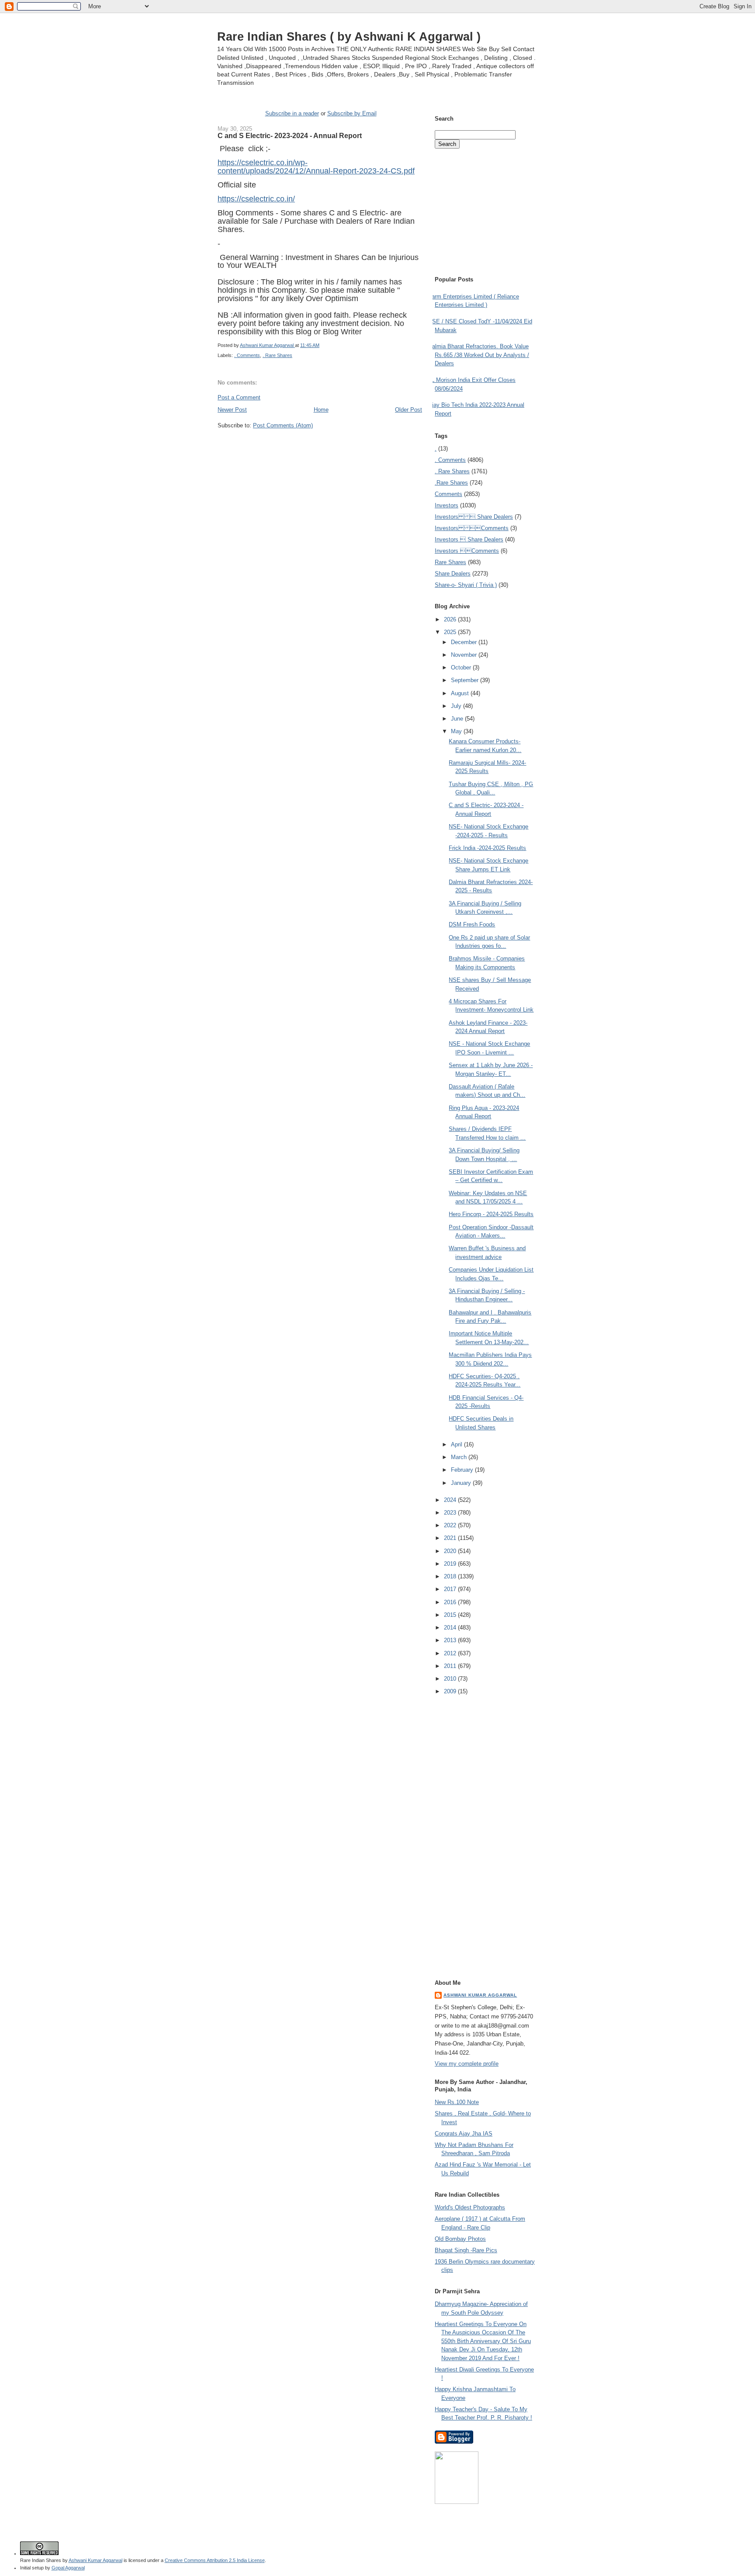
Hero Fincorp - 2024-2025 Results (491, 1214)
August (461, 693)
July (457, 706)
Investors (447, 505)
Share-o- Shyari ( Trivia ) (466, 585)
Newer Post (232, 410)
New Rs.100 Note (457, 2102)
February (463, 1470)
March (460, 1457)
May (457, 731)
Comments (448, 494)
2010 (451, 1679)
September (466, 680)
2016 (451, 1602)
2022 (451, 1525)
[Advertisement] (320, 446)
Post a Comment (239, 397)
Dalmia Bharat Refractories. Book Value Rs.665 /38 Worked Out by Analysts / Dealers (479, 355)
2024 (451, 1500)
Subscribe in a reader (292, 113)
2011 (451, 1666)
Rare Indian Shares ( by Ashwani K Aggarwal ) (349, 36)
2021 (451, 1538)
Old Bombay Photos (460, 2239)
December (465, 642)
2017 (451, 1589)
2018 (451, 1576)
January (462, 1483)
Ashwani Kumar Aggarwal (480, 1995)
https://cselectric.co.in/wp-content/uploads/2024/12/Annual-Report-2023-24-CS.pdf (316, 167)
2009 (451, 1691)
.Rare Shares (451, 483)
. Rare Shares (277, 355)
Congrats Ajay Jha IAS (464, 2134)
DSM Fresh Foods (472, 924)
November (465, 655)
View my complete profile (467, 2064)
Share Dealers (453, 574)
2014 (451, 1628)
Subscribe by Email (352, 113)
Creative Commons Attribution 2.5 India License (215, 2560)
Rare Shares (450, 562)
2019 (451, 1564)
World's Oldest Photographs (470, 2207)
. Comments (247, 355)
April (457, 1444)
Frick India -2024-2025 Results (487, 848)
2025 (451, 632)
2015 (451, 1615)
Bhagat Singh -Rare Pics (466, 2250)
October (462, 667)
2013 (451, 1640)
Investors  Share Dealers (474, 517)
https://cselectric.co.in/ (256, 199)
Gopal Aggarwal (68, 2568)
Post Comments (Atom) (283, 425)
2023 (451, 1513)
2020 (451, 1551)
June (458, 719)
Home (321, 410)
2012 (451, 1653)
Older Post (409, 410)
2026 (451, 619)
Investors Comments (472, 528)
